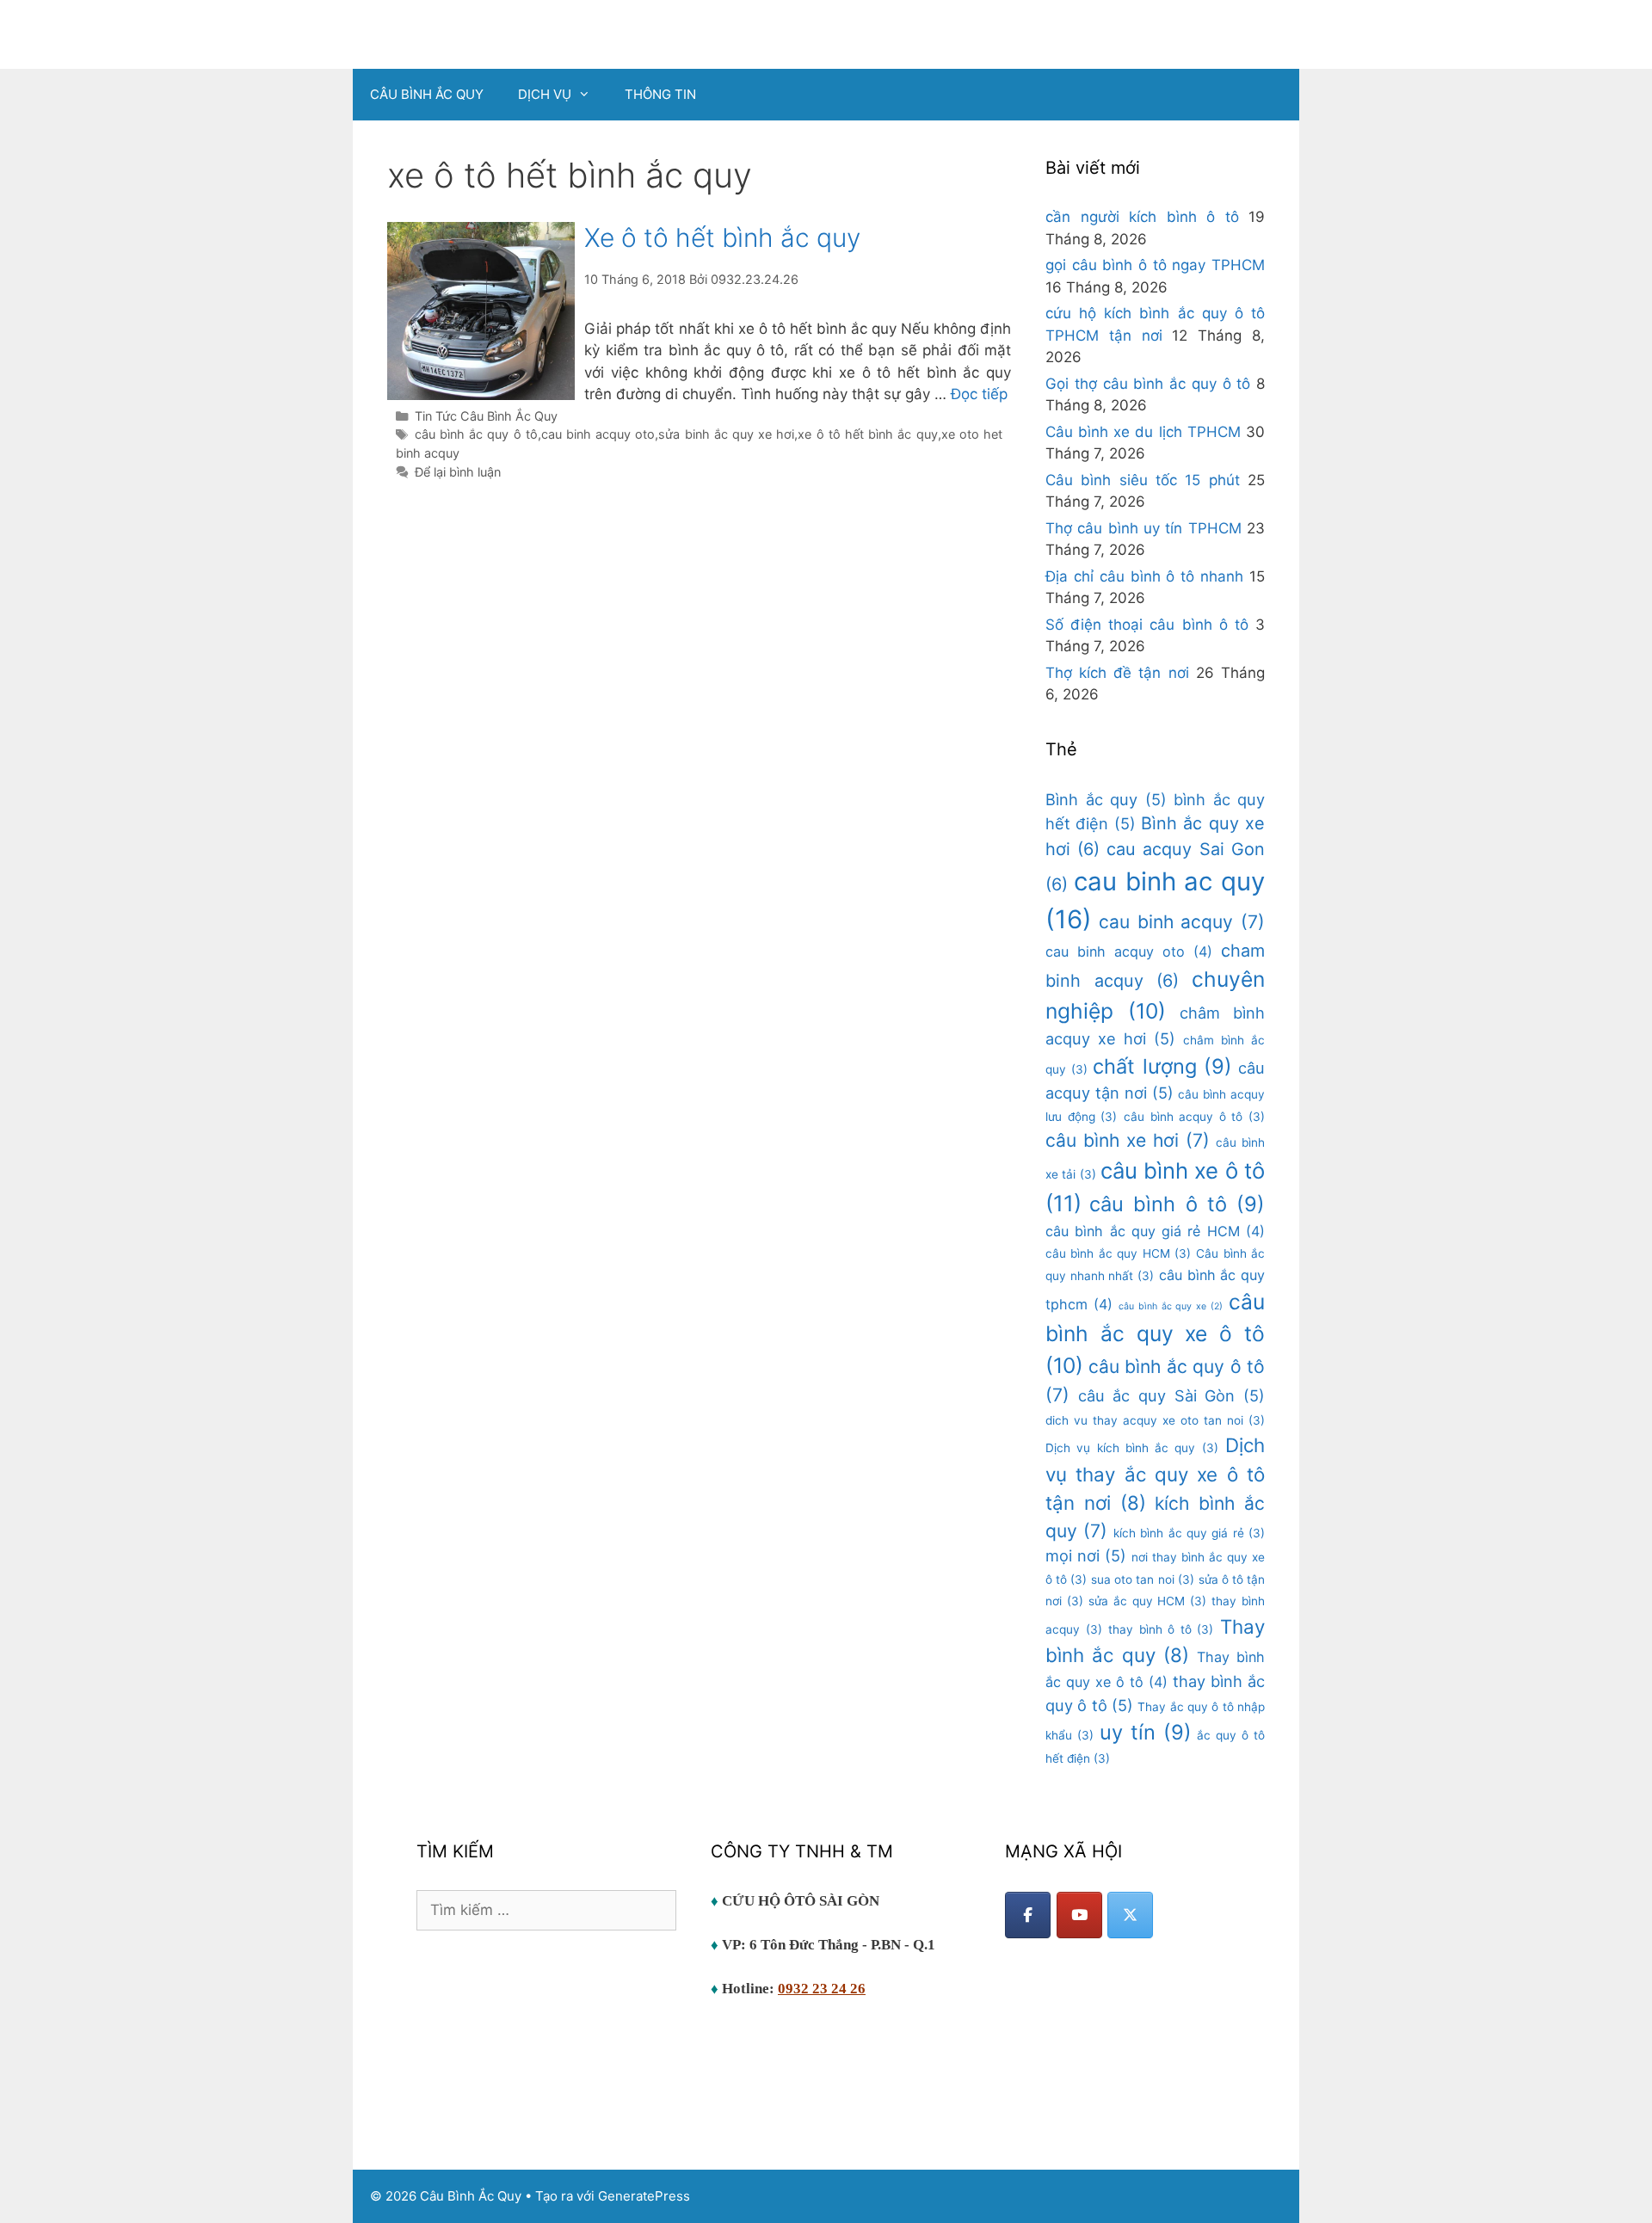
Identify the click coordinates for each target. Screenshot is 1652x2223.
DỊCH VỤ (545, 94)
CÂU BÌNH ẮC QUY (427, 94)
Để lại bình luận (458, 472)
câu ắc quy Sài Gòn (1171, 1395)
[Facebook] (1028, 1915)
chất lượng (1162, 1066)
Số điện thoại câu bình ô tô (1147, 625)
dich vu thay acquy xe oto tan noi (1155, 1420)
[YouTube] (1079, 1915)
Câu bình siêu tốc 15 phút (1143, 480)
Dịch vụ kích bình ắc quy (1132, 1448)
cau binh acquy (1182, 922)
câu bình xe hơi (1128, 1140)
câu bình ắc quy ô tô (476, 434)
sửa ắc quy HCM (1147, 1601)
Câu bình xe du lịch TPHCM (1143, 432)
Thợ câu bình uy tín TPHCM (1143, 528)
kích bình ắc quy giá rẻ (1189, 1533)
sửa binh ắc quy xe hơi (726, 434)
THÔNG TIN (660, 94)
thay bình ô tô (1161, 1629)
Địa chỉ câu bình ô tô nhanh (1144, 576)
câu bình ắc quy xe (1171, 1306)
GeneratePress (644, 2196)
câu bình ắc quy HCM (1118, 1253)
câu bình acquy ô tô (1194, 1117)
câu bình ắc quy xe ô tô (1155, 1333)
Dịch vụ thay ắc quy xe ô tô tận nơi (1155, 1474)
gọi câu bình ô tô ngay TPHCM (1155, 265)
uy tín (1146, 1732)
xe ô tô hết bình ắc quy (867, 434)
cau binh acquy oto (598, 434)
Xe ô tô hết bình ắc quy (722, 237)
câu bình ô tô (1177, 1204)
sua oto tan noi (1142, 1579)
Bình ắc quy (1106, 799)
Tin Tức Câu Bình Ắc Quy (486, 416)
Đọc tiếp (979, 394)
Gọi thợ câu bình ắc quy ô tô (1148, 384)
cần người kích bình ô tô (1142, 217)
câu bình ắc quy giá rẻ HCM (1155, 1231)
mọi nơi (1086, 1555)
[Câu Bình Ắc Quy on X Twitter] (1130, 1915)
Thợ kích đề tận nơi (1117, 673)
